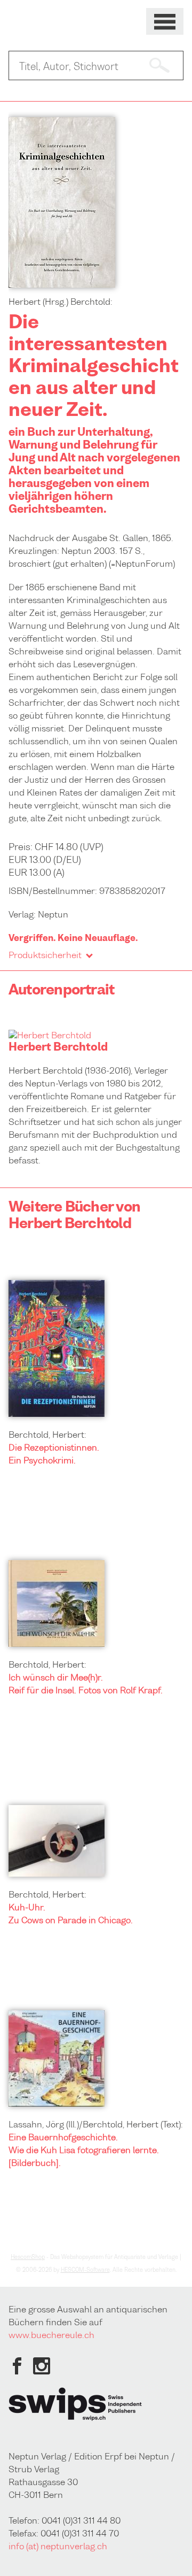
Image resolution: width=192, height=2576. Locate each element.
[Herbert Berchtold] (50, 1035)
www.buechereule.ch (51, 2335)
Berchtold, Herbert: (47, 1434)
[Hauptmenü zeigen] (165, 22)
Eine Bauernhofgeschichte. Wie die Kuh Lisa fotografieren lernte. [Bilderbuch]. (84, 2150)
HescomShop (28, 2257)
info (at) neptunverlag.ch (58, 2546)
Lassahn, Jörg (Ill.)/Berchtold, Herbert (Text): (96, 2124)
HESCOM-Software (85, 2270)
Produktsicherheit (45, 955)
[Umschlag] (62, 284)
